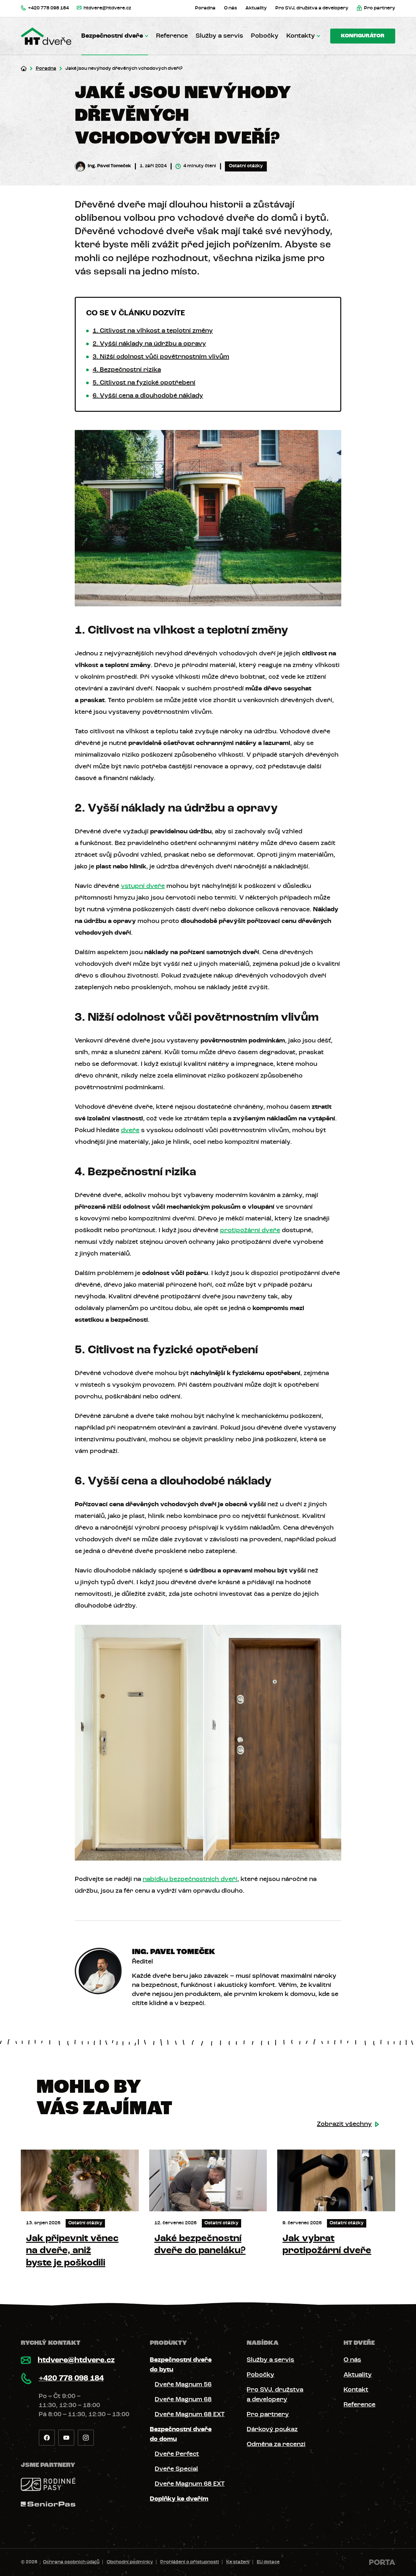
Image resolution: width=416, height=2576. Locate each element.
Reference (172, 36)
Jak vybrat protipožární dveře (327, 2245)
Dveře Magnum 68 (183, 2400)
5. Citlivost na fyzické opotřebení (144, 383)
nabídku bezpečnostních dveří (190, 1879)
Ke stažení (238, 2562)
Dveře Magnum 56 (183, 2385)
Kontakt (356, 2390)
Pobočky (265, 36)
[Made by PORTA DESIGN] (382, 2562)
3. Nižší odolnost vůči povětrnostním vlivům (161, 357)
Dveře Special (176, 2469)
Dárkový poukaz (272, 2430)
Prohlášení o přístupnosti (190, 2562)
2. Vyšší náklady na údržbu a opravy (149, 344)
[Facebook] (47, 2438)
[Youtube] (66, 2438)
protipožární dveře (250, 1231)
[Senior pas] (48, 2504)
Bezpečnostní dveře (112, 36)
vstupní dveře (143, 886)
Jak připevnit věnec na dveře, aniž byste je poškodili (72, 2251)
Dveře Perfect (177, 2454)
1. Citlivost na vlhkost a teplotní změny (153, 331)
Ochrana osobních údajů (71, 2562)
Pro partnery (268, 2415)
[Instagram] (86, 2438)
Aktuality (358, 2375)
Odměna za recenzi (276, 2444)
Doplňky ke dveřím (179, 2499)
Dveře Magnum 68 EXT (190, 2415)
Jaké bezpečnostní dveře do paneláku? (200, 2245)
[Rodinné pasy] (48, 2484)
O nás (352, 2360)
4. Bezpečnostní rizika (127, 370)
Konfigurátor (363, 36)
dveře (130, 1130)
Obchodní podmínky (130, 2562)
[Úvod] (24, 69)
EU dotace (268, 2562)
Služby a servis (219, 36)
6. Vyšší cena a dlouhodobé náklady (148, 396)
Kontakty (301, 36)
